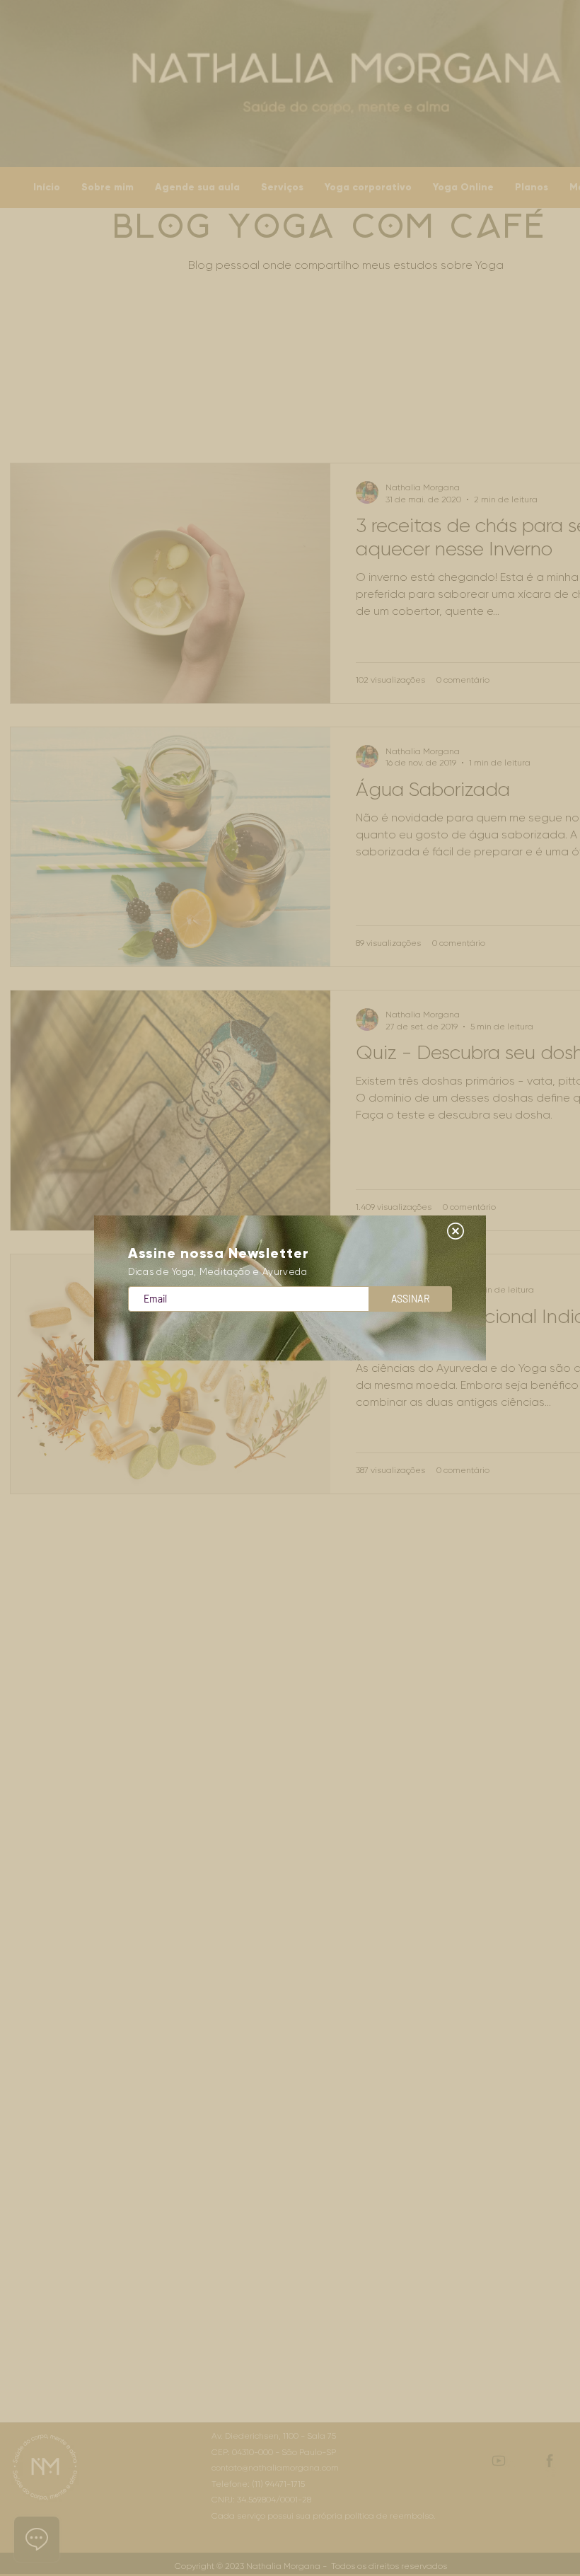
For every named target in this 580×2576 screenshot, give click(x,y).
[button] (456, 1231)
